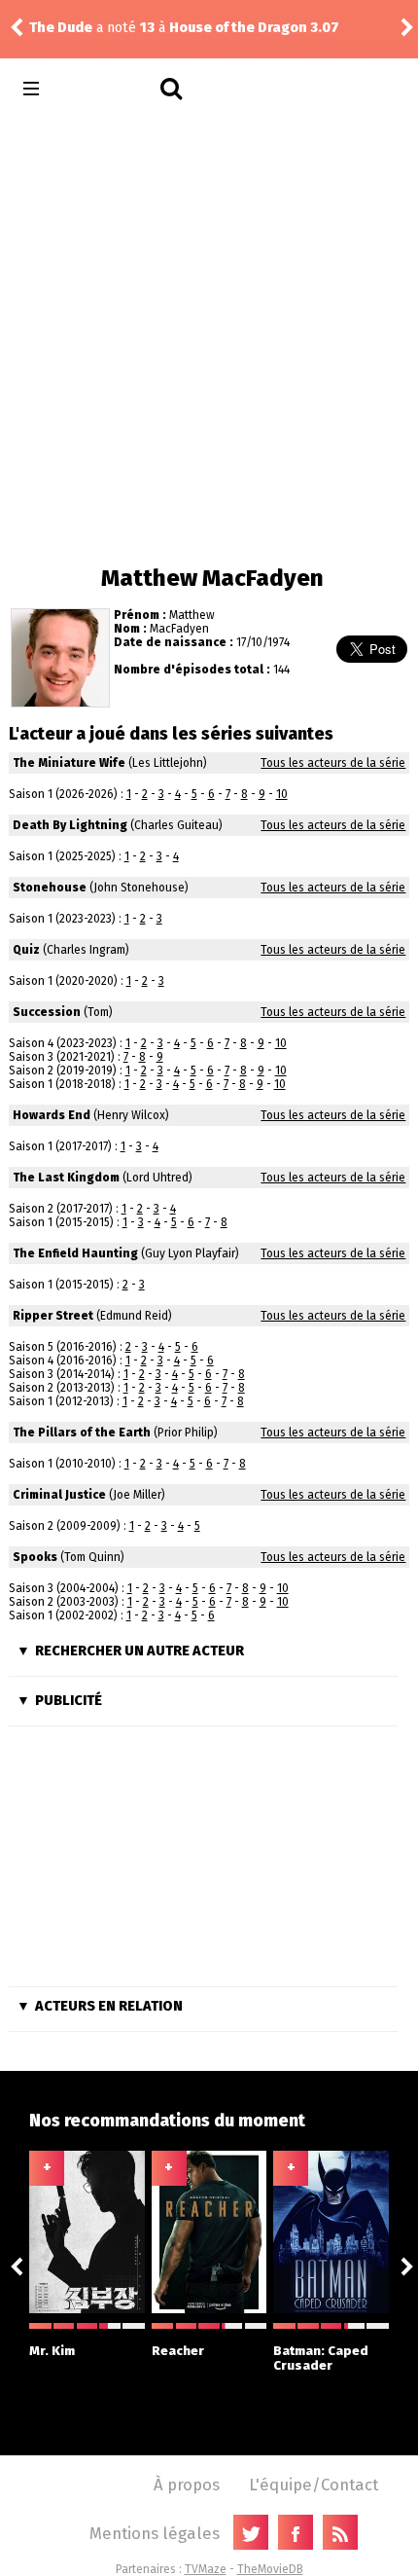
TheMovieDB (270, 2569)
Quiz (26, 950)
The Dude (61, 28)
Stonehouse (50, 888)
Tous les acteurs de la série (333, 763)
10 (282, 794)
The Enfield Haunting (75, 1253)
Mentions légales (155, 2533)
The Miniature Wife (69, 763)
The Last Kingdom (66, 1178)
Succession (47, 1012)
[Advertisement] (209, 336)
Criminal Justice (59, 1495)
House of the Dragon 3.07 (254, 28)
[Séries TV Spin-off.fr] (108, 89)
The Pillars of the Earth (82, 1433)
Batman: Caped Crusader (321, 2358)
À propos (187, 2485)
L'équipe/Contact (313, 2485)
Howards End (52, 1115)
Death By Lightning (70, 825)
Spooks (35, 1557)
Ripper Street (53, 1316)
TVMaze (206, 2569)
